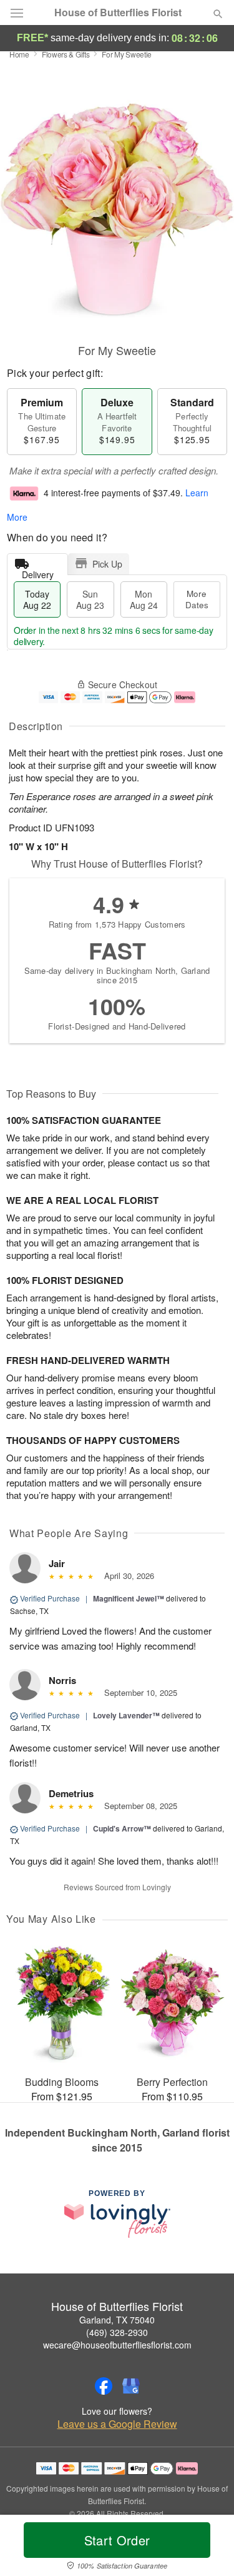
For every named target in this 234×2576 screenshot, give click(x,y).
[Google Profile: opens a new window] (131, 2386)
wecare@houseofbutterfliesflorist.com (117, 2345)
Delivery (38, 572)
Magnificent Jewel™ (129, 1598)
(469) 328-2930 (117, 2332)
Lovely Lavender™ (126, 1715)
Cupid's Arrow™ (122, 1828)
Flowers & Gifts (66, 54)
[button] (207, 2548)
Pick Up (107, 564)
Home (19, 54)
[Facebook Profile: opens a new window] (104, 2386)
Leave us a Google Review (117, 2424)
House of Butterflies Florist (118, 13)
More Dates (197, 599)
